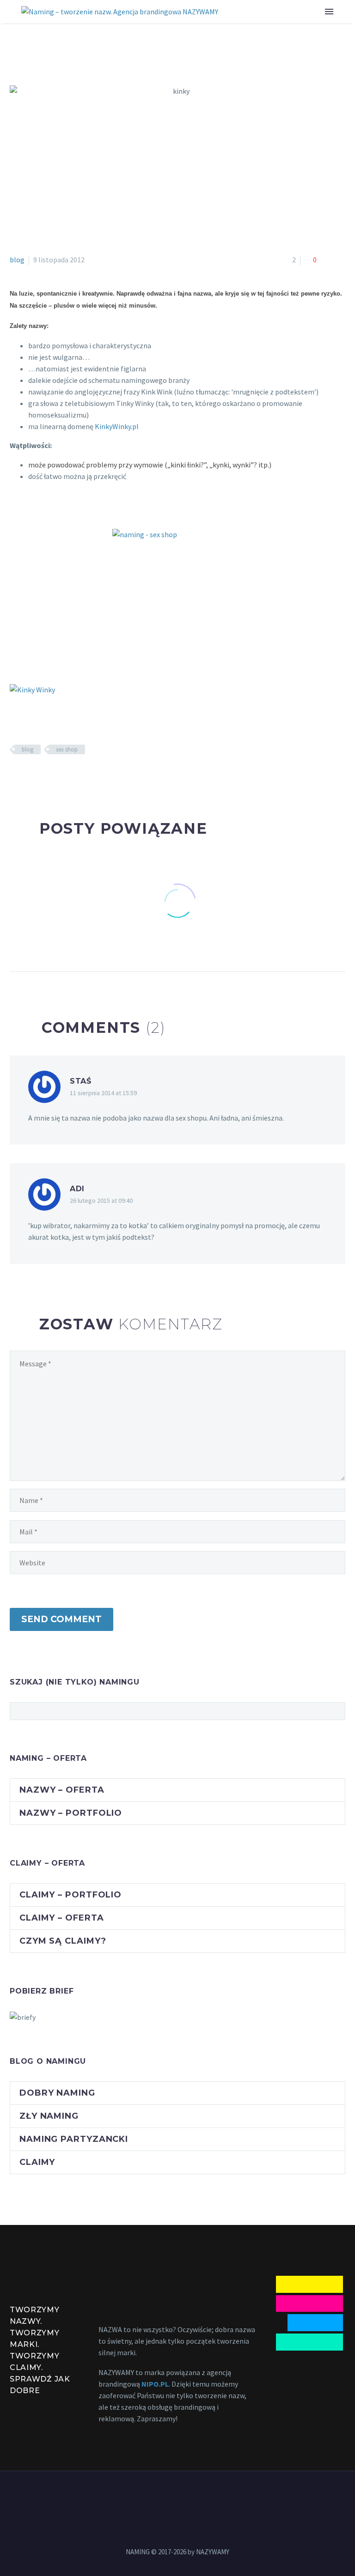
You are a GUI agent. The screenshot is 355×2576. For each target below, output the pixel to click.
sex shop (67, 749)
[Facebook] (16, 776)
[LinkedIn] (69, 776)
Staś (81, 1081)
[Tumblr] (56, 776)
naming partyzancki (74, 2139)
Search (335, 1711)
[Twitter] (29, 776)
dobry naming (57, 2093)
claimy (37, 2162)
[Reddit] (83, 776)
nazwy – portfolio (71, 1813)
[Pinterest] (43, 776)
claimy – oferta (62, 1918)
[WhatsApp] (190, 2496)
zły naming (49, 2116)
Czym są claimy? (63, 1941)
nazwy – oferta (62, 1790)
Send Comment (61, 1619)
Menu (329, 12)
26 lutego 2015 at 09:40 (101, 1200)
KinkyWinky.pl (117, 426)
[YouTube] (177, 2496)
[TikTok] (202, 2496)
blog (17, 260)
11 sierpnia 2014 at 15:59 (103, 1093)
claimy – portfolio (70, 1895)
